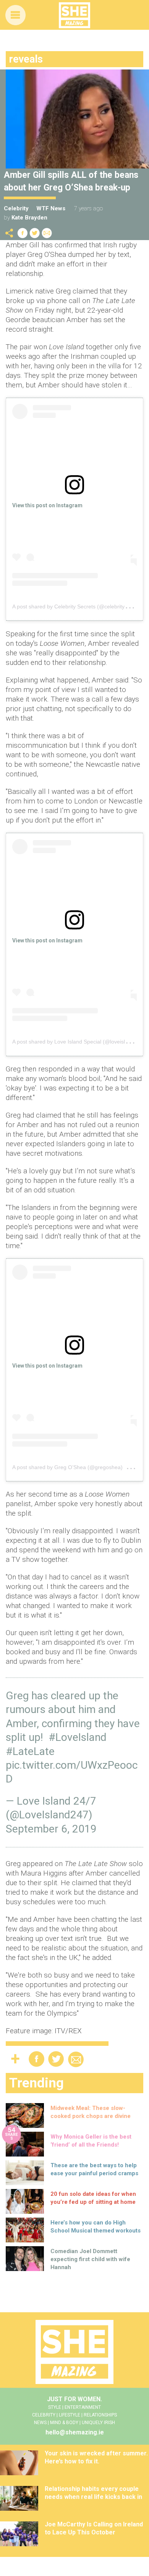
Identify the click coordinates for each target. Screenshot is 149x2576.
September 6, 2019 (51, 1829)
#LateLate (30, 1751)
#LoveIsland (78, 1737)
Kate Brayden (29, 218)
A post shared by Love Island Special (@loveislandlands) (81, 1042)
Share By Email (47, 233)
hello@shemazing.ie (75, 2432)
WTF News (51, 208)
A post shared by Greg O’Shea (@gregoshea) (67, 1467)
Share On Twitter (35, 233)
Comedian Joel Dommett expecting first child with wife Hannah (90, 2259)
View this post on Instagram (47, 505)
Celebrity (16, 208)
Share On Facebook (23, 233)
